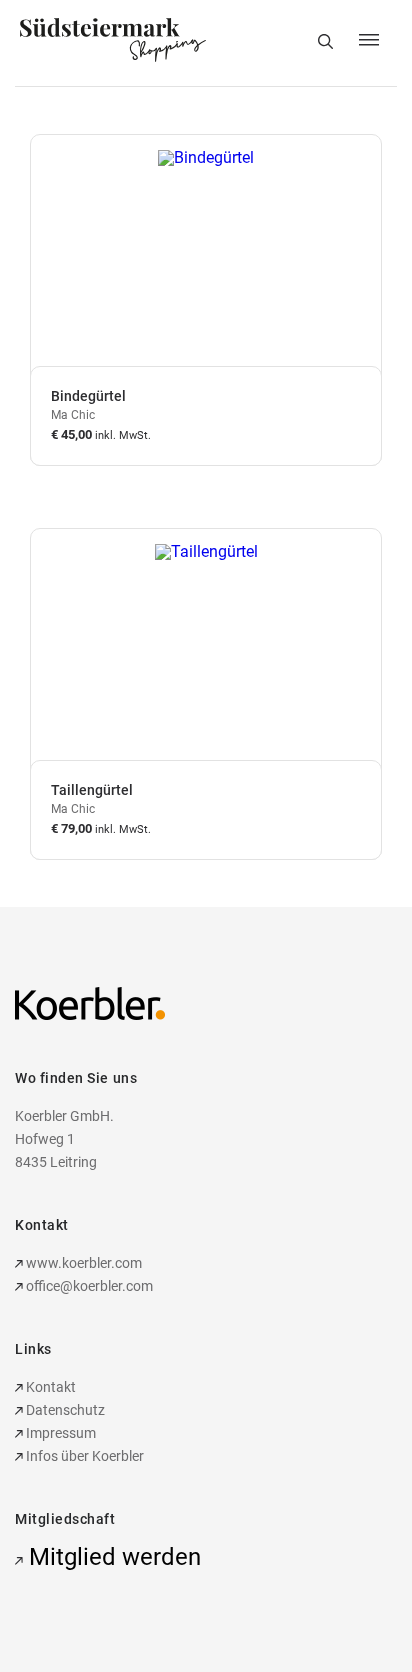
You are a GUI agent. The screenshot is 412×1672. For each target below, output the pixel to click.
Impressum (59, 1433)
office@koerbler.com (89, 1286)
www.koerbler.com (82, 1263)
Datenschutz (64, 1410)
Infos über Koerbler (83, 1456)
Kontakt (49, 1387)
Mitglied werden (112, 1557)
